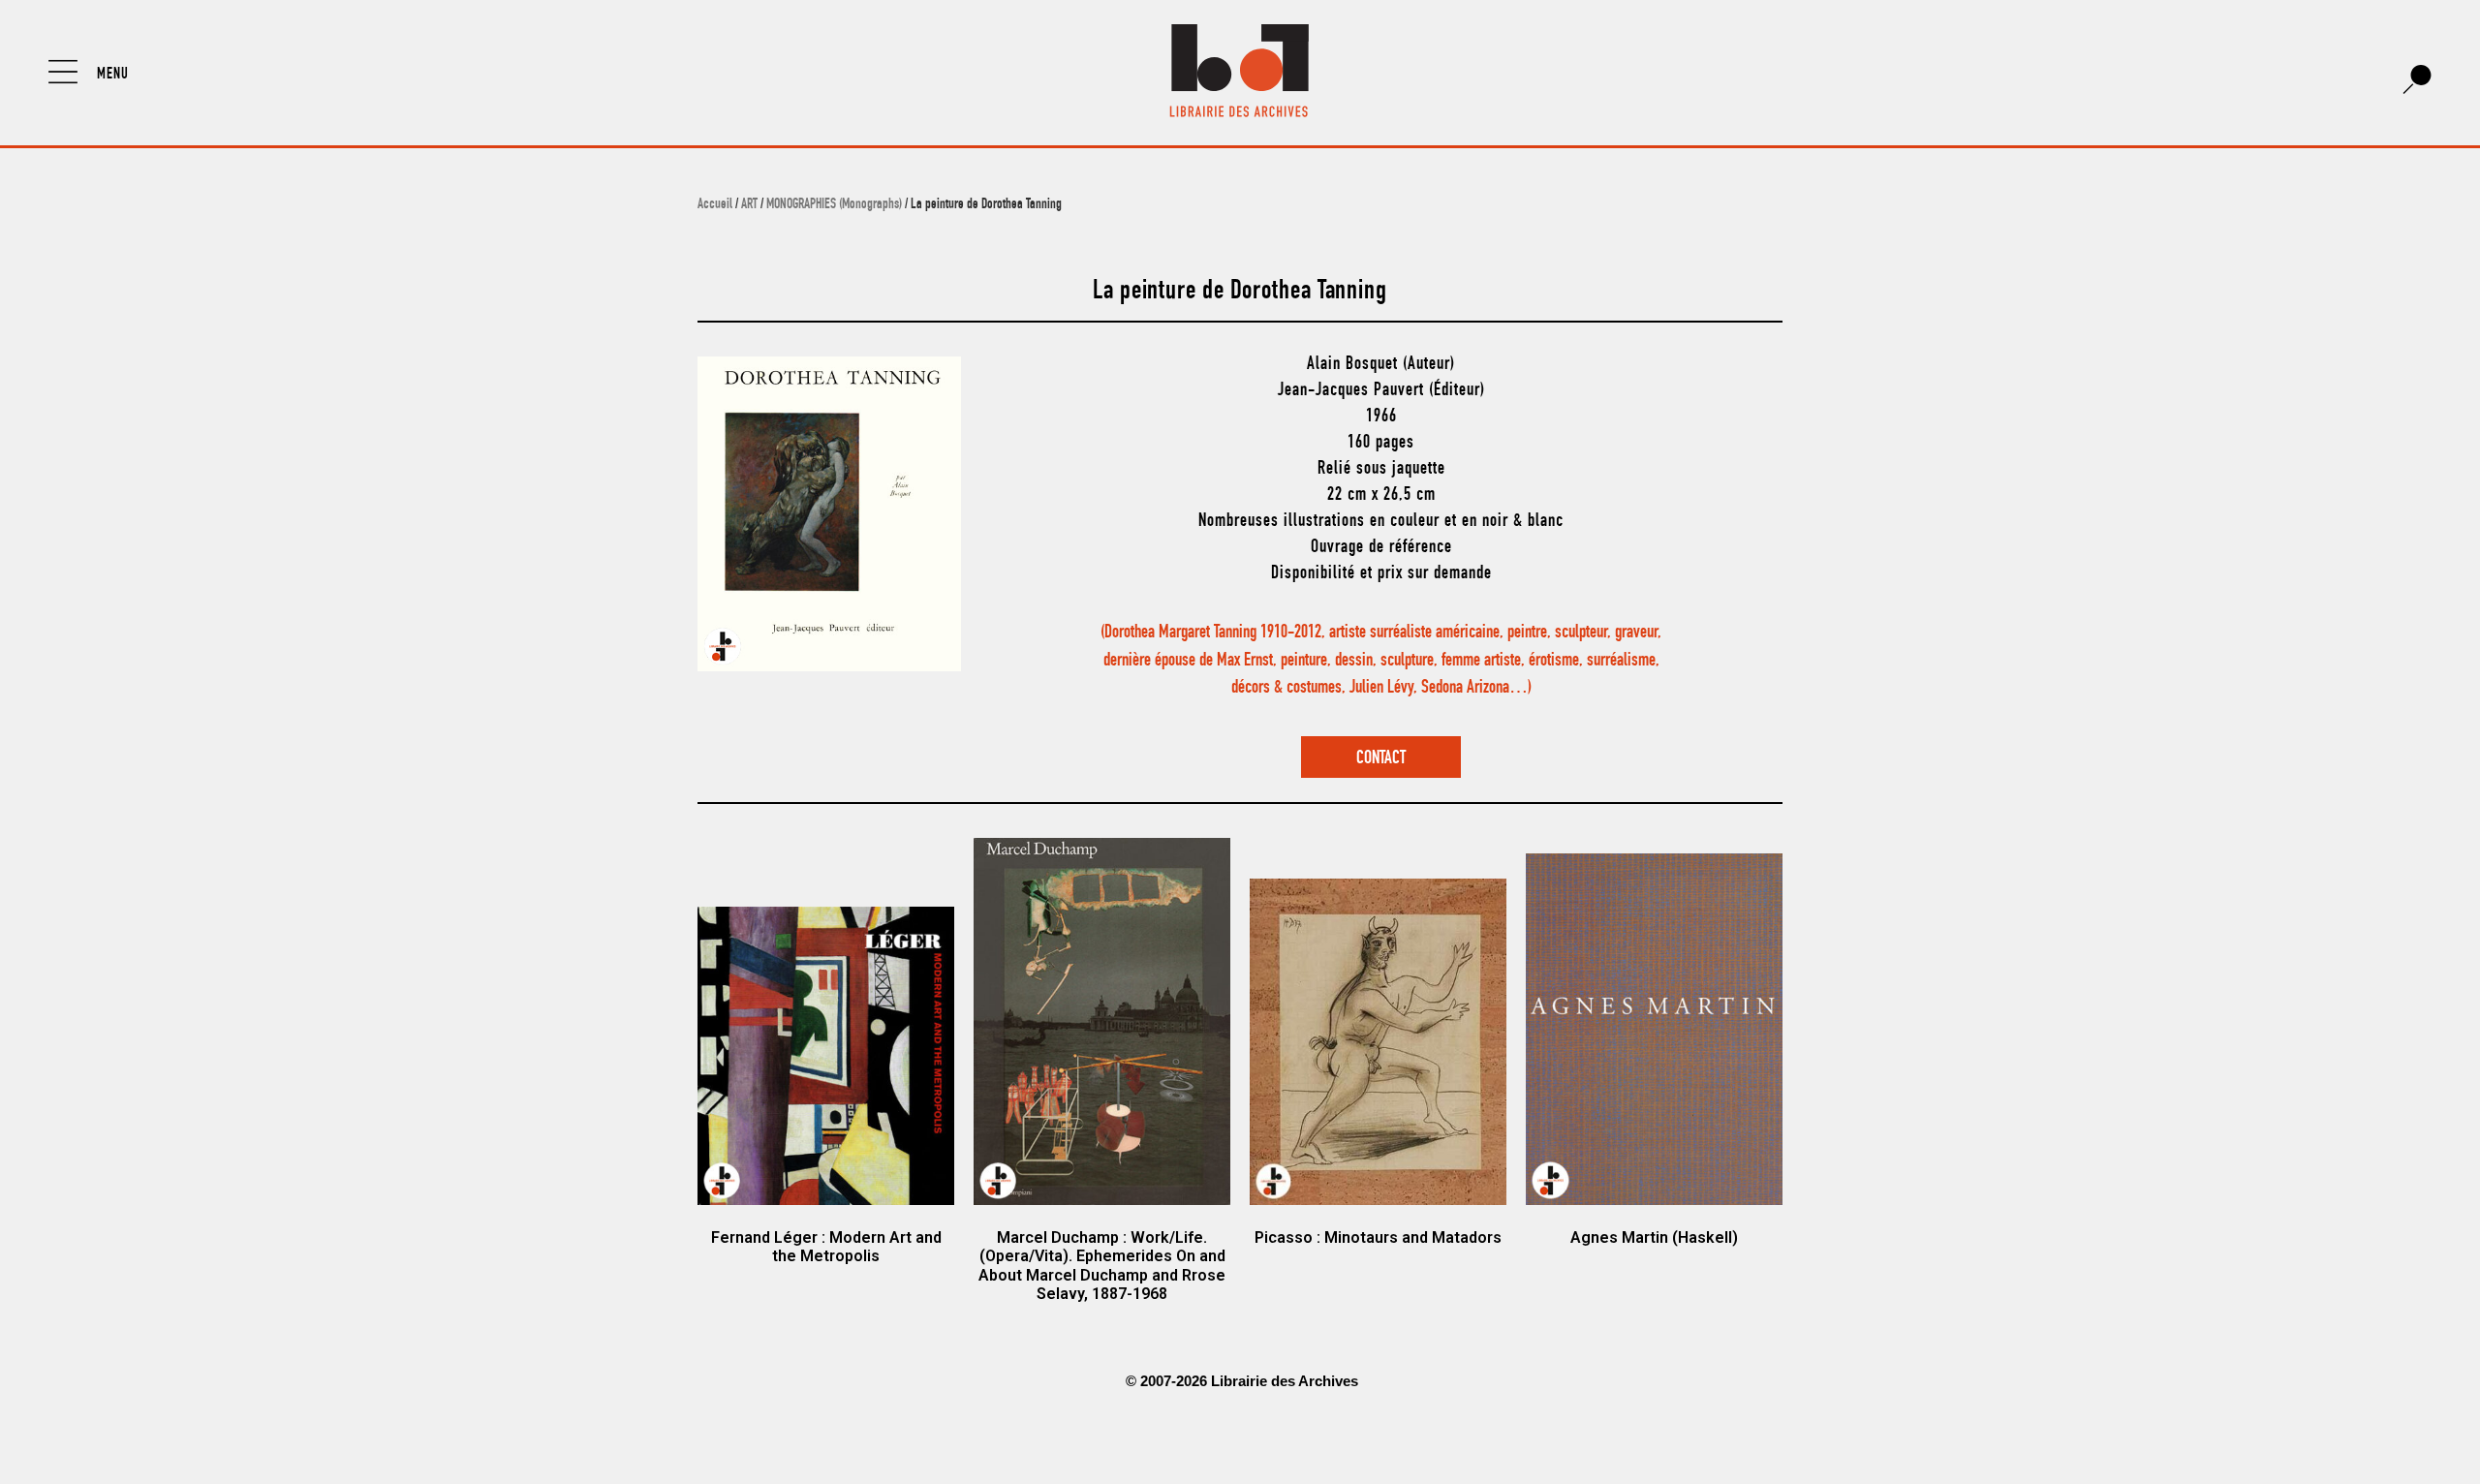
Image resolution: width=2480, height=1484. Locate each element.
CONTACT (1381, 759)
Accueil (715, 205)
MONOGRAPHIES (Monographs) (834, 205)
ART (749, 205)
